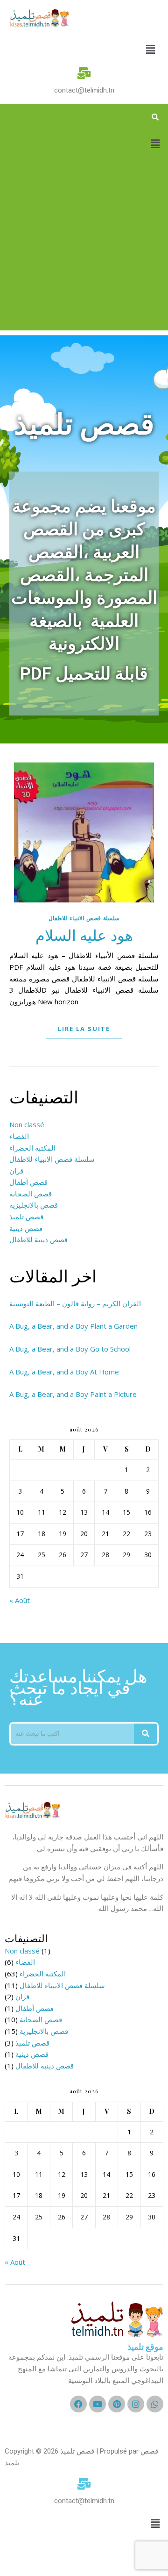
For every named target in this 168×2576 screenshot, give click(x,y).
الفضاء (19, 1136)
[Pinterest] (117, 2404)
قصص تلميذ (26, 1216)
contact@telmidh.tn (84, 90)
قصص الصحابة (31, 1194)
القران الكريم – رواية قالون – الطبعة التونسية (75, 1303)
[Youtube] (98, 2404)
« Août (20, 1600)
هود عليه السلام (84, 934)
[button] (151, 49)
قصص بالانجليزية (34, 1205)
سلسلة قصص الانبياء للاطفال (84, 918)
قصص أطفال (28, 1182)
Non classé (27, 1124)
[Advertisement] (84, 246)
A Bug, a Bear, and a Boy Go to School (70, 1349)
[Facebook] (78, 2404)
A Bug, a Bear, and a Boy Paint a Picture (73, 1394)
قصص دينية (26, 1228)
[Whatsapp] (155, 2404)
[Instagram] (136, 2404)
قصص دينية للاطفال (38, 1239)
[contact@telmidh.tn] (84, 73)
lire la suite (84, 1029)
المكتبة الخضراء (32, 1148)
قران (16, 1171)
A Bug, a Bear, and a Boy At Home (64, 1372)
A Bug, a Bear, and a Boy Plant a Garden (73, 1326)
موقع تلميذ (145, 2347)
